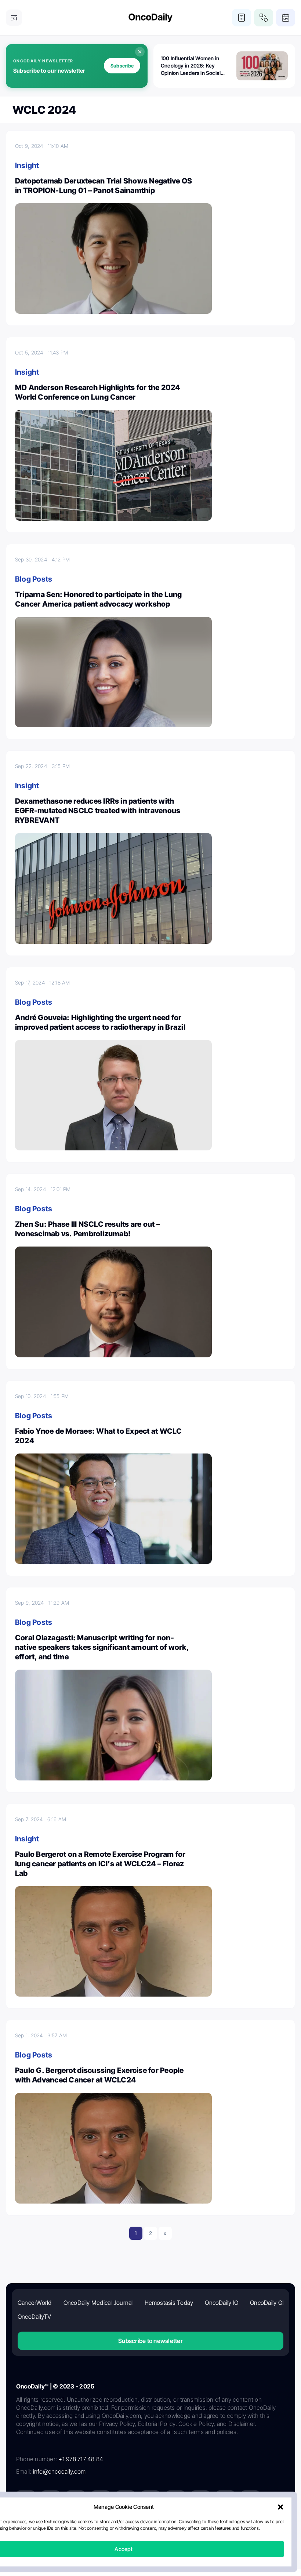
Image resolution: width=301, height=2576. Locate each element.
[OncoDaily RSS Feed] (250, 2500)
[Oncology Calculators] (242, 18)
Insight (27, 165)
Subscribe (122, 66)
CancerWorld (35, 2303)
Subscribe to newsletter (150, 2341)
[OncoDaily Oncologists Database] (264, 18)
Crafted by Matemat (150, 2547)
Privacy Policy (106, 2527)
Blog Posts (34, 579)
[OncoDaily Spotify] (150, 2500)
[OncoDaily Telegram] (175, 2500)
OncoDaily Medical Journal (98, 2303)
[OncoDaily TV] (126, 2500)
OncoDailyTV (35, 2317)
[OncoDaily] (150, 18)
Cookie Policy (184, 2527)
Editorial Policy (146, 2527)
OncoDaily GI (267, 2303)
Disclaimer (218, 2527)
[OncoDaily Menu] (14, 18)
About (78, 2527)
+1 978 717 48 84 (81, 2459)
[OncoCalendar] (286, 18)
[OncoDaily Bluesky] (200, 2500)
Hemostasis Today (169, 2303)
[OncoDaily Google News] (225, 2500)
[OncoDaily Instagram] (101, 2500)
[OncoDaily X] (51, 2500)
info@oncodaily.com (59, 2471)
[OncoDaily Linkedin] (26, 2500)
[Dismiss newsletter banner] (140, 52)
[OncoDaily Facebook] (76, 2500)
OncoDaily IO (222, 2303)
